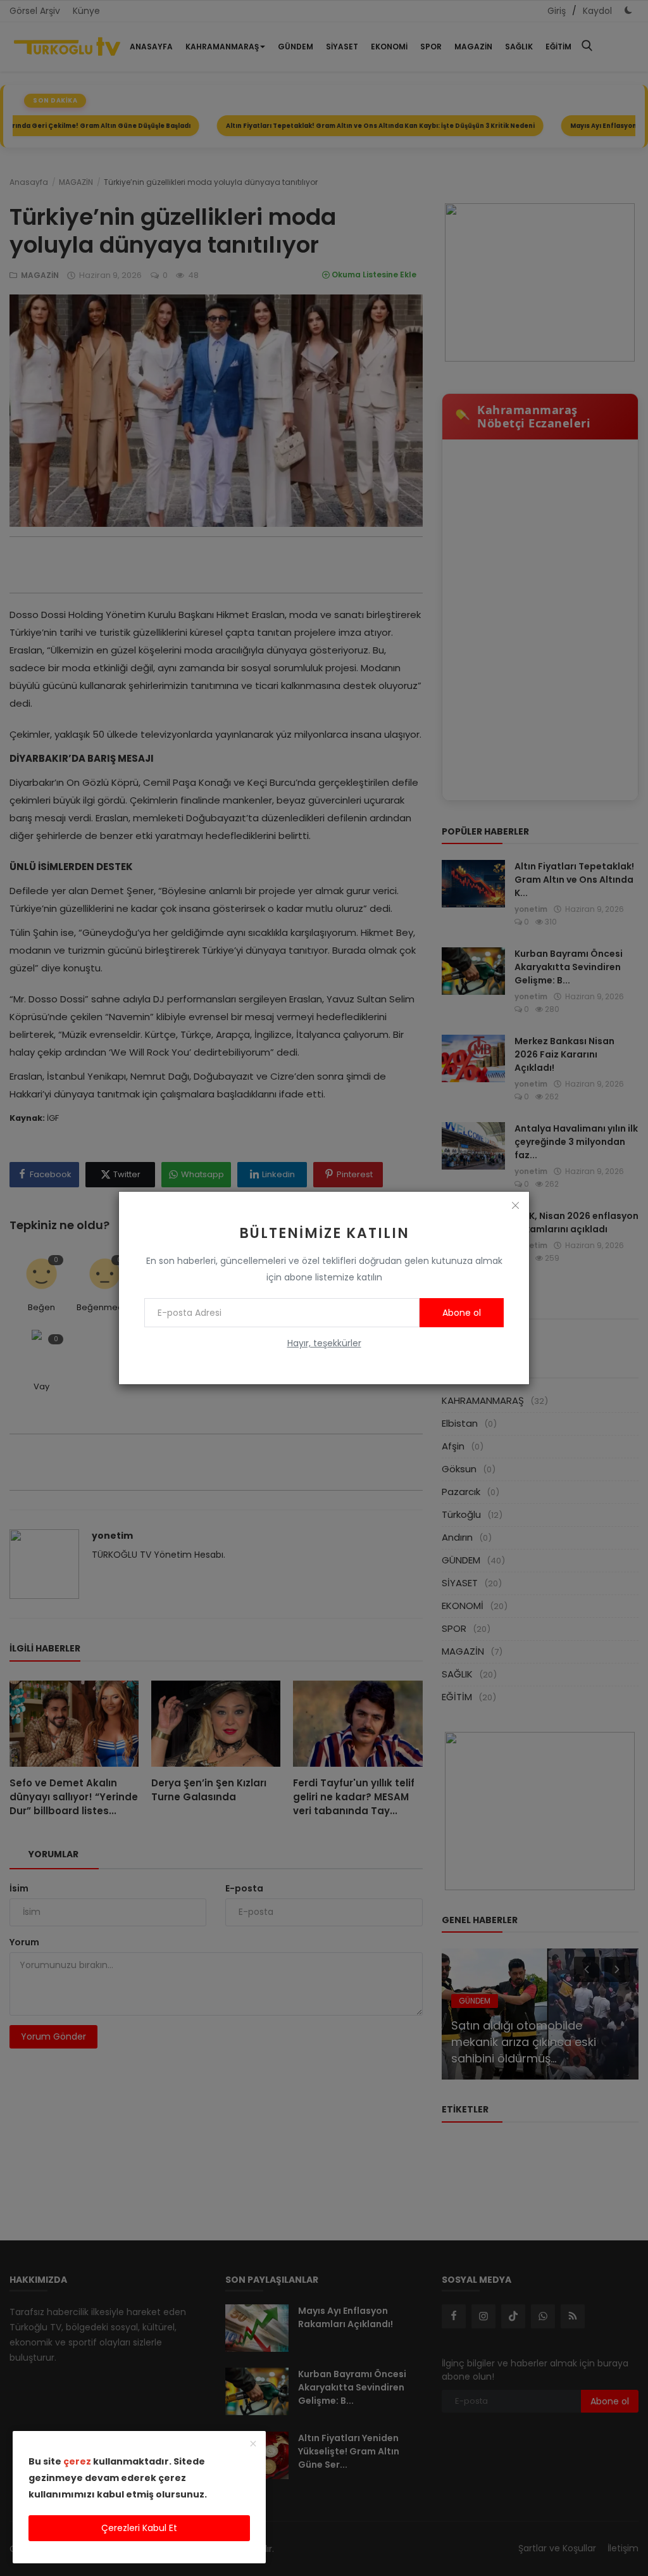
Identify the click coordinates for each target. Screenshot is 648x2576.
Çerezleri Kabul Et (139, 2528)
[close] (515, 1206)
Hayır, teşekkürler (324, 1343)
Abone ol (462, 1313)
